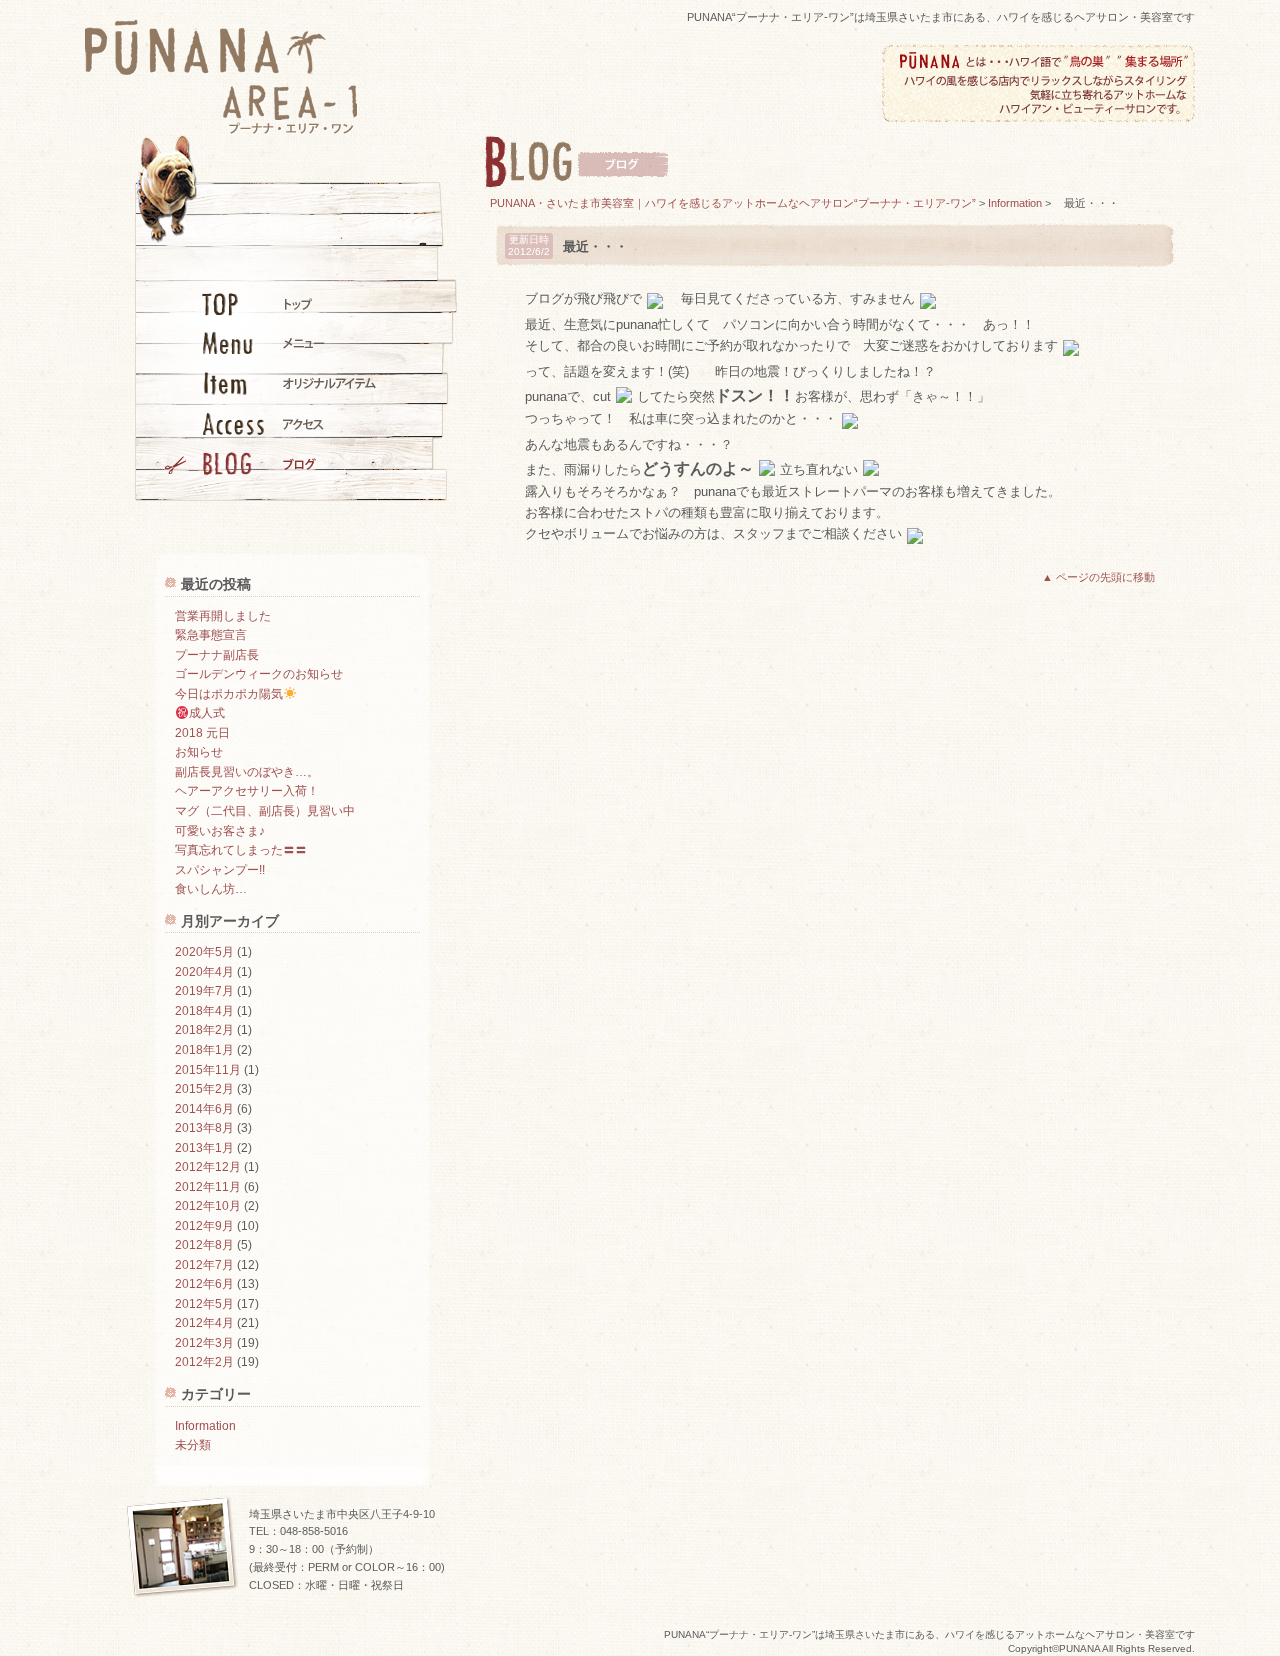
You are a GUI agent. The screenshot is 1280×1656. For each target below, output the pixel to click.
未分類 (193, 1445)
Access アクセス (270, 423)
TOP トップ (270, 303)
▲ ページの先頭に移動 (1098, 577)
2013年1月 (204, 1148)
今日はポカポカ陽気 (229, 694)
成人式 (207, 713)
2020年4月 (204, 972)
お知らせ (199, 752)
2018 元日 (202, 733)
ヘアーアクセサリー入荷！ (247, 791)
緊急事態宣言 (211, 635)
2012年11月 (208, 1187)
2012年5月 (204, 1304)
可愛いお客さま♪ (220, 831)
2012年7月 (204, 1265)
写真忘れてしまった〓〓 (241, 850)
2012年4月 (204, 1323)
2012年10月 (208, 1206)
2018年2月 (204, 1030)
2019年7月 (204, 991)
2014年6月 (204, 1109)
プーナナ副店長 (217, 655)
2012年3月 (204, 1343)
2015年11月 (208, 1070)
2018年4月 (204, 1011)
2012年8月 (204, 1245)
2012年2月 (204, 1362)
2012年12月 (208, 1167)
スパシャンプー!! (220, 870)
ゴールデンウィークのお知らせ (259, 674)
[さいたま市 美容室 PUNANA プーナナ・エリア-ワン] (221, 127)
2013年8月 (204, 1128)
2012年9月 (204, 1226)
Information (205, 1426)
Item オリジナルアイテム (270, 383)
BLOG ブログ (270, 463)
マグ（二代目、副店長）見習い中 (265, 811)
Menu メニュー (270, 343)
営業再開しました (223, 616)
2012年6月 (204, 1284)
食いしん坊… (211, 889)
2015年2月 (204, 1089)
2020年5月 (204, 952)
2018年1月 (204, 1050)
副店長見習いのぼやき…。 (247, 772)
